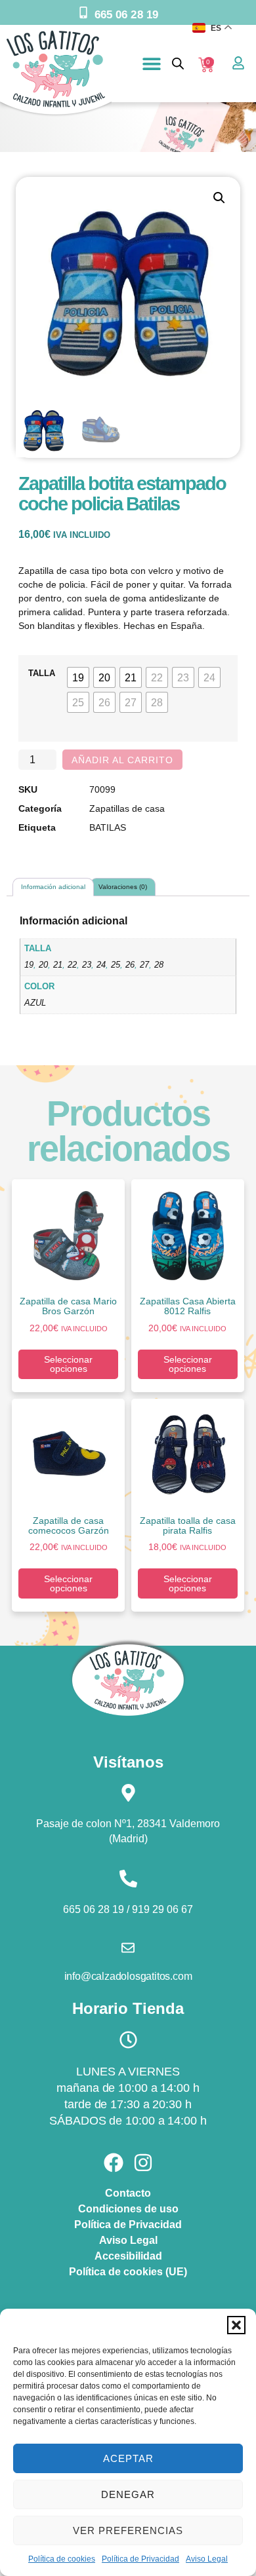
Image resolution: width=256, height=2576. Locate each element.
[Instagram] (143, 2163)
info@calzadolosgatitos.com (128, 1976)
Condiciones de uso (128, 2209)
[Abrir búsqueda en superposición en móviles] (178, 63)
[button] (236, 2325)
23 (87, 965)
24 (101, 965)
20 (43, 965)
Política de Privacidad (140, 2559)
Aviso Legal (207, 2559)
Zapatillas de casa (127, 808)
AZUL (35, 1003)
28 (159, 965)
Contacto (128, 2193)
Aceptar (128, 2458)
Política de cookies (62, 2559)
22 (72, 965)
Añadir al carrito (122, 760)
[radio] (78, 677)
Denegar (128, 2494)
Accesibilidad (128, 2256)
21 (58, 965)
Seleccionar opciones (68, 1364)
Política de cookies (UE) (128, 2272)
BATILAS (108, 827)
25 (116, 965)
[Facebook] (114, 2163)
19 (29, 965)
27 (144, 965)
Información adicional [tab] (53, 887)
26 (130, 965)
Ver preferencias (128, 2530)
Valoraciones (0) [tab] (123, 887)
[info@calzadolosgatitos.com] (128, 1948)
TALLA (42, 673)
